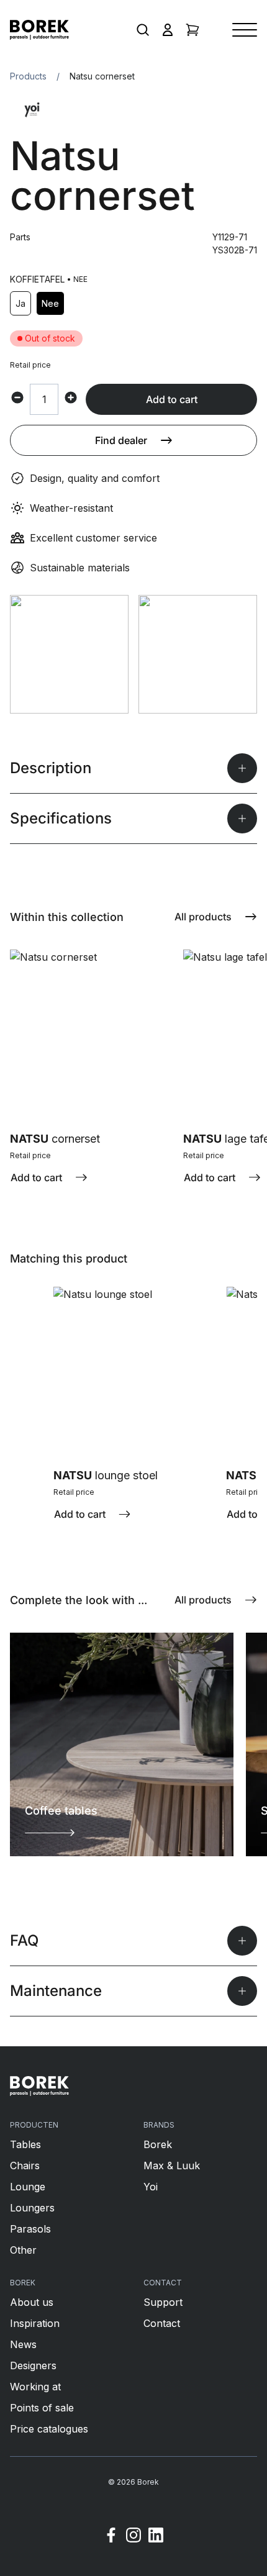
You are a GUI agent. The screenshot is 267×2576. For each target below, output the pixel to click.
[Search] (143, 30)
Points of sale (42, 2408)
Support (163, 2302)
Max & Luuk (172, 2166)
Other (23, 2250)
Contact (162, 2323)
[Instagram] (133, 2537)
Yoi (151, 2187)
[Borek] (39, 2086)
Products (28, 76)
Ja (20, 303)
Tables (25, 2144)
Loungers (32, 2208)
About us (32, 2302)
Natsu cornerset (102, 76)
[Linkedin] (156, 2537)
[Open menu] (245, 30)
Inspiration (35, 2323)
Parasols (30, 2229)
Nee (50, 303)
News (23, 2344)
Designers (33, 2365)
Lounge (28, 2187)
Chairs (25, 2166)
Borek (158, 2144)
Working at (35, 2387)
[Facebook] (111, 2537)
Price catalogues (49, 2429)
